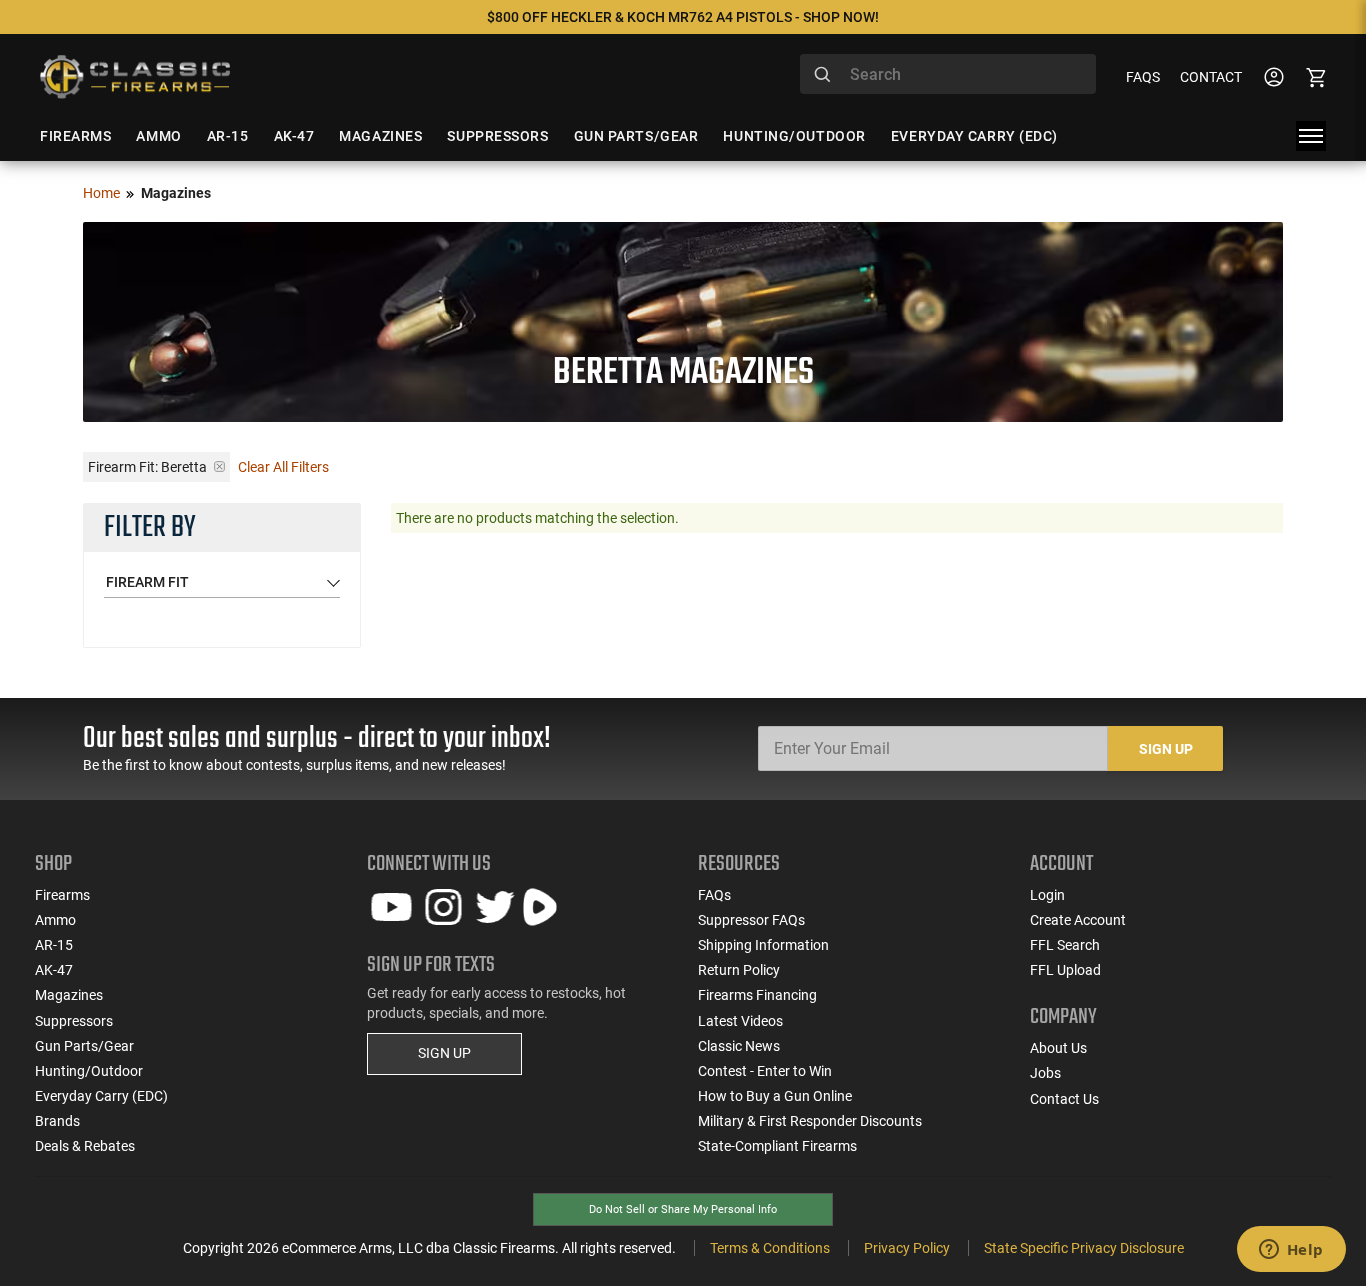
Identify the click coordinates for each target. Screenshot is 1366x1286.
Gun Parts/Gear (84, 1046)
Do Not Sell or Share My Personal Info (683, 1209)
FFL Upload (1065, 970)
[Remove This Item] (219, 466)
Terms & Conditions (770, 1248)
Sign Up (1166, 749)
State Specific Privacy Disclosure (1084, 1248)
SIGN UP (444, 1053)
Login (1047, 895)
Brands (57, 1121)
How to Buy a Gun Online (775, 1096)
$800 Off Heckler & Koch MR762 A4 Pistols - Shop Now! (683, 17)
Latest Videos (740, 1021)
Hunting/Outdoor (89, 1071)
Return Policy (739, 970)
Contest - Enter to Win (765, 1071)
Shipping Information (763, 945)
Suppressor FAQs (751, 920)
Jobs (1045, 1073)
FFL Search (1065, 945)
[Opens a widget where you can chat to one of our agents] (1291, 1251)
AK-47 (54, 970)
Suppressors (74, 1021)
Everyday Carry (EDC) (101, 1096)
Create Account (1078, 920)
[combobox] (948, 74)
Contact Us (1064, 1099)
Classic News (739, 1046)
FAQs (1143, 77)
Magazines (69, 995)
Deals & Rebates (85, 1146)
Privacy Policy (907, 1248)
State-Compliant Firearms (777, 1146)
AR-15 (54, 945)
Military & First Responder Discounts (810, 1121)
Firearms (62, 895)
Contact (1211, 77)
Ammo (55, 920)
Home (101, 193)
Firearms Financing (757, 995)
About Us (1058, 1048)
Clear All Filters (283, 467)
